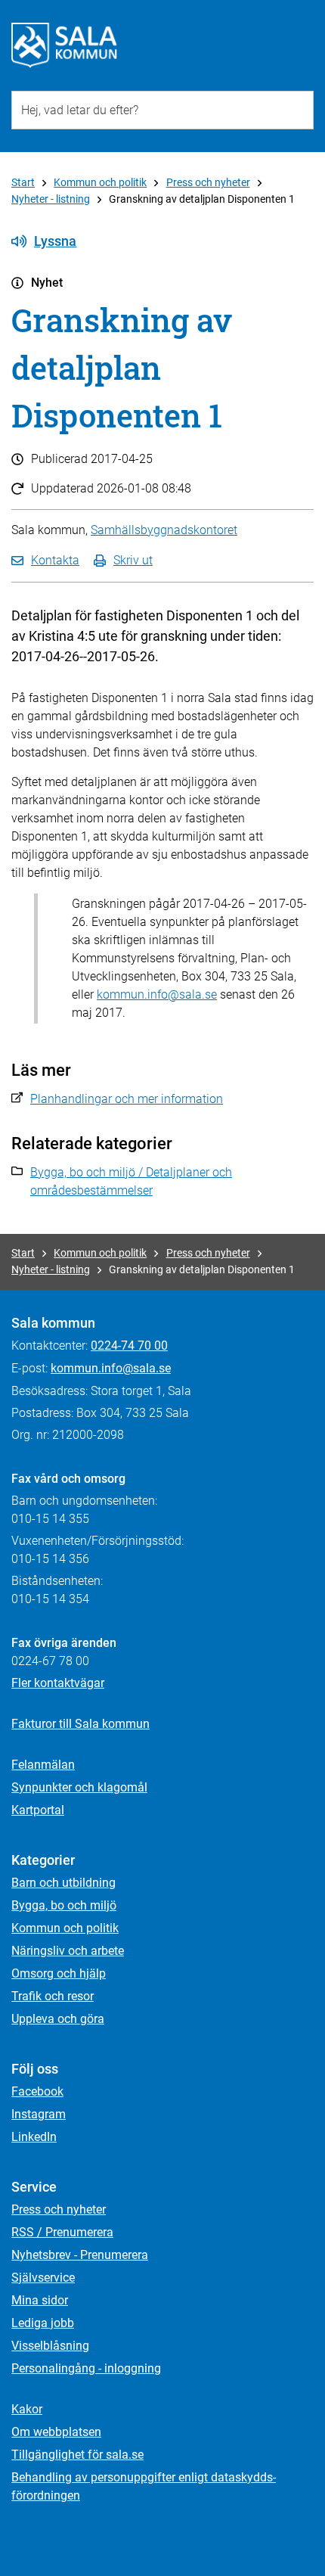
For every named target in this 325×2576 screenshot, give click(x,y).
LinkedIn (34, 2137)
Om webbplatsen (56, 2432)
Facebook (37, 2091)
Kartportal (38, 1810)
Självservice (43, 2278)
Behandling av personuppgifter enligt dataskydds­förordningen (144, 2486)
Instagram (39, 2114)
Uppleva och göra (58, 2019)
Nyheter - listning (51, 199)
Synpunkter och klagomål (79, 1787)
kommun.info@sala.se (157, 994)
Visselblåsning (50, 2346)
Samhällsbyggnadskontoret (164, 530)
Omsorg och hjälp (59, 1973)
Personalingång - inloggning (86, 2368)
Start (23, 182)
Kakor (27, 2409)
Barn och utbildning (63, 1883)
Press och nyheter (208, 182)
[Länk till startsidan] (64, 45)
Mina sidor (40, 2300)
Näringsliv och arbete (68, 1951)
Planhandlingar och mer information (127, 1099)
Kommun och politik (100, 182)
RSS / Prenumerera (62, 2232)
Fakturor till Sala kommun (80, 1724)
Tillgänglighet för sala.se (77, 2455)
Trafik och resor (53, 1996)
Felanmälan (43, 1765)
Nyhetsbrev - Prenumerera (80, 2255)
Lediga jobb (43, 2323)
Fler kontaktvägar (58, 1683)
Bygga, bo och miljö (64, 1905)
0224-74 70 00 (129, 1345)
